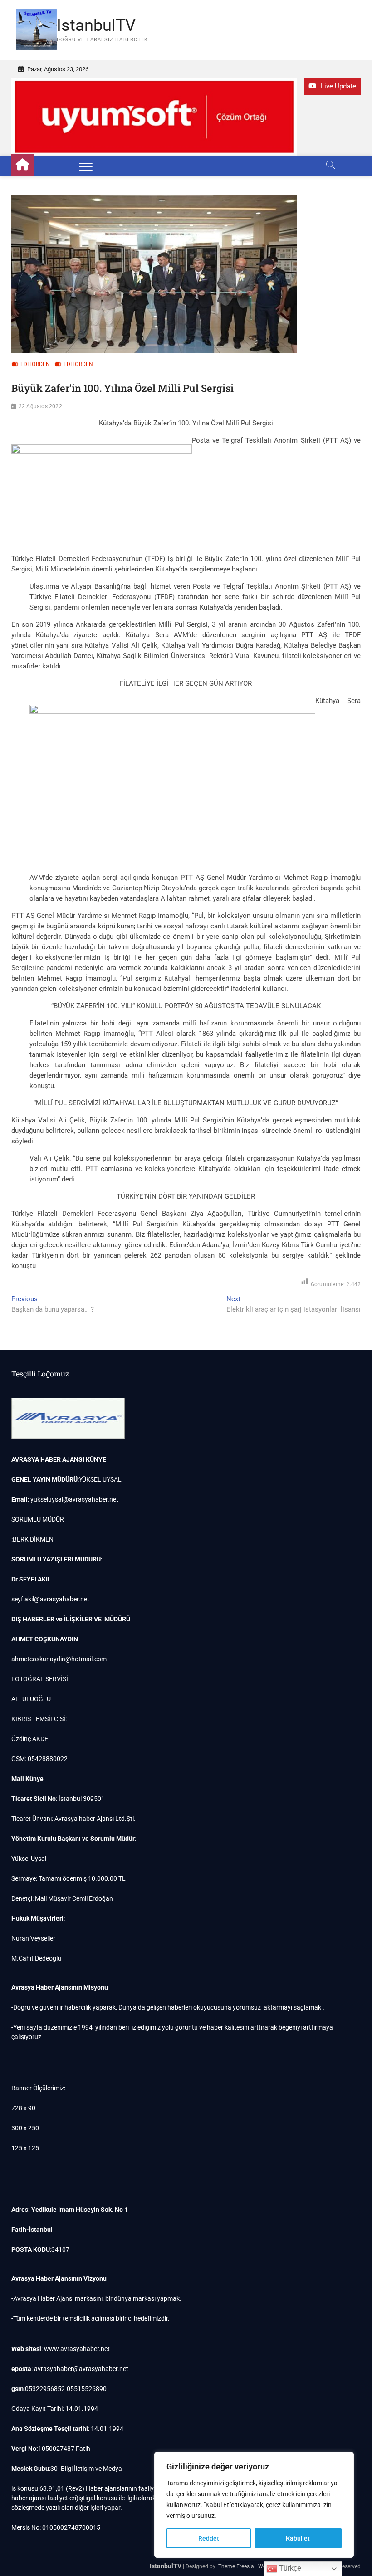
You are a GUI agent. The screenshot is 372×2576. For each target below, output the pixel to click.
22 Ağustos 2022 (40, 406)
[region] (254, 2505)
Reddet (209, 2538)
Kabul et (298, 2538)
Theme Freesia (236, 2566)
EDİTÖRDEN (78, 364)
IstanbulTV (96, 25)
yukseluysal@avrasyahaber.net (74, 1499)
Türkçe (289, 2568)
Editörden (35, 364)
